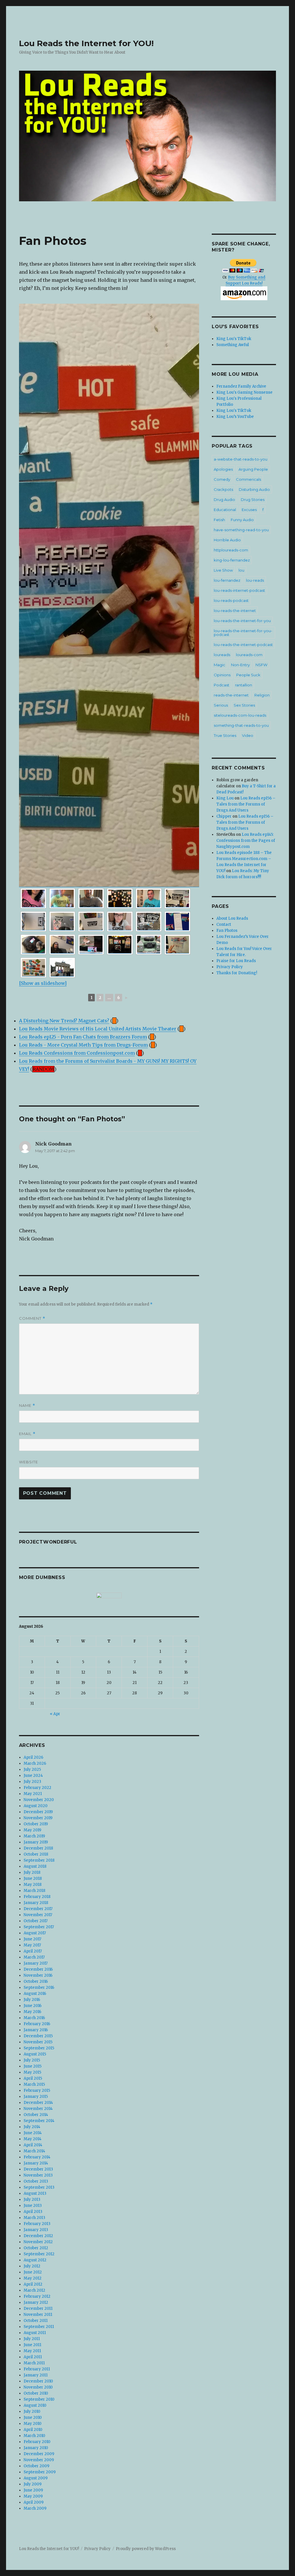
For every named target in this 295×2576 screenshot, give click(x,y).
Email (27, 1434)
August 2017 (35, 1933)
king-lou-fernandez (232, 560)
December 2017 (38, 1909)
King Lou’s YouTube (235, 417)
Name (27, 1406)
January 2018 (36, 1903)
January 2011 (36, 2375)
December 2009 (39, 2454)
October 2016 (36, 1981)
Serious (221, 705)
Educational (225, 510)
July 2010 (32, 2411)
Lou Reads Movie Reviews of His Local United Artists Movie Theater (98, 1029)
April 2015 (33, 2078)
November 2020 (39, 1800)
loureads (222, 655)
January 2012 (36, 2302)
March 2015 (34, 2084)
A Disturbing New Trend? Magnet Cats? (64, 1021)
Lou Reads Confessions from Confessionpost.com (77, 1053)
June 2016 (33, 2006)
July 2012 (32, 2266)
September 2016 (39, 1988)
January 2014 (36, 2163)
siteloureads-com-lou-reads (240, 715)
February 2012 (37, 2296)
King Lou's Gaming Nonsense (244, 392)
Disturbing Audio (254, 489)
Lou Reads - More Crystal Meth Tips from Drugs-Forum (83, 1045)
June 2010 (33, 2418)
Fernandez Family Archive (241, 386)
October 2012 (36, 2248)
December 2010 (38, 2381)
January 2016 (36, 2030)
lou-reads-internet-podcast (239, 590)
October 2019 (36, 1824)
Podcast (222, 685)
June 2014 (33, 2133)
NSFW (261, 665)
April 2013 (33, 2212)
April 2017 (33, 1951)
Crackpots (223, 489)
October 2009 (36, 2466)
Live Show (223, 570)
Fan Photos (227, 931)
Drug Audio (224, 500)
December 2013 (38, 2169)
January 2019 (36, 1842)
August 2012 (35, 2260)
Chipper (224, 816)
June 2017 (32, 1939)
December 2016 (38, 1969)
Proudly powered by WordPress (146, 2549)
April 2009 (34, 2502)
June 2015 (33, 2066)
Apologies (223, 469)
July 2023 (32, 1782)
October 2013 (36, 2181)
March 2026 (35, 1763)
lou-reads (255, 580)
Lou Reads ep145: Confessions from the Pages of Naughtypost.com (246, 841)
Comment (32, 1318)
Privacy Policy (230, 967)
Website (29, 1462)
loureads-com (249, 655)
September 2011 (39, 2327)
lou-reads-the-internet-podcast (243, 645)
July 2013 (32, 2199)
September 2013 (39, 2187)
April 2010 (33, 2430)
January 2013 (36, 2230)
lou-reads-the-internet (235, 611)
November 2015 (38, 2042)
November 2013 (38, 2175)
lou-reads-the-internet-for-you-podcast (243, 633)
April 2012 (33, 2284)
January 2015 (36, 2097)
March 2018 (34, 1891)
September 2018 (39, 1860)
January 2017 (36, 1963)
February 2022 (37, 1788)
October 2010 (36, 2393)
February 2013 (37, 2224)
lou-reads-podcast (231, 600)
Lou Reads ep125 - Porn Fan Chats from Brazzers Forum (83, 1037)
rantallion (244, 685)
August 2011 (35, 2333)
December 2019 (38, 1812)
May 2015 (32, 2072)
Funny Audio (242, 520)
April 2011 (33, 2357)
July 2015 (32, 2060)
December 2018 (38, 1848)
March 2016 (34, 2018)
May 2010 (33, 2424)
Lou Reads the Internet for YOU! (86, 43)
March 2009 (35, 2508)
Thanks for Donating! (237, 973)
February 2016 (37, 2024)
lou (241, 570)
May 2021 (33, 1794)
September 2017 (39, 1927)
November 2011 (38, 2315)
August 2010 (35, 2405)
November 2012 (38, 2242)
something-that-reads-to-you (241, 725)
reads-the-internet (231, 695)
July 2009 (33, 2484)
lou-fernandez (227, 580)
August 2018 (35, 1866)
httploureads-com (231, 550)
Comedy (222, 479)
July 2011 (32, 2339)
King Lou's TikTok (234, 339)
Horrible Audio (227, 540)
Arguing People (253, 469)
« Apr (55, 1714)
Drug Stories (253, 500)
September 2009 (40, 2472)
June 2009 (33, 2490)
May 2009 (33, 2496)
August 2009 (36, 2478)
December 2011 (38, 2309)
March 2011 (34, 2363)
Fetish (219, 520)
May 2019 (32, 1830)
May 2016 (32, 2012)
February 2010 (37, 2442)
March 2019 (34, 1836)
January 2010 (36, 2448)
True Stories (225, 735)
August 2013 (35, 2193)
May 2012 (33, 2278)
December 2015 (38, 2036)
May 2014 (33, 2139)
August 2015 (35, 2054)
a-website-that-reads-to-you (241, 459)
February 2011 (37, 2369)
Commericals (248, 479)
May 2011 (32, 2351)
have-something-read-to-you (241, 530)
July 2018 (32, 1872)
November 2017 (38, 1915)
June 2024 (33, 1776)
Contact (224, 924)
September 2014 (39, 2121)
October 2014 (36, 2115)
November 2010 (38, 2387)
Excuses (249, 510)
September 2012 (39, 2254)
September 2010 (39, 2399)
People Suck (248, 675)
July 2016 (32, 2000)
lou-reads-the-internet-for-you (242, 621)
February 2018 (37, 1897)
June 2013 (33, 2206)
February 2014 (37, 2157)
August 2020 (36, 1806)
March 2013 (34, 2218)
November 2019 (38, 1818)
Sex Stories (244, 705)
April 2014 (33, 2145)
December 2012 (38, 2236)
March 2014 (34, 2151)
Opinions (222, 675)
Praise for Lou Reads (236, 961)
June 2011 (32, 2345)
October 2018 (36, 1854)
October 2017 (36, 1921)
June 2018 (33, 1879)
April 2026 (33, 1757)
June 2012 (33, 2272)
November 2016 (38, 1975)
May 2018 (33, 1885)
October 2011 (36, 2321)
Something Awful (233, 345)
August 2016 (35, 1994)
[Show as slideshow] (43, 983)
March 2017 (34, 1957)
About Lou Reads (232, 918)
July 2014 (32, 2127)
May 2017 (32, 1945)
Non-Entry (240, 665)
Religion (262, 695)
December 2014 (38, 2103)
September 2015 (39, 2048)
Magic (220, 665)
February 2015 (37, 2090)
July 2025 (32, 1769)
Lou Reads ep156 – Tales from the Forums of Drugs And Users (246, 804)
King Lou (225, 798)
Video (248, 735)
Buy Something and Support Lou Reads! (246, 280)
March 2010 (34, 2436)
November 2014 (38, 2109)
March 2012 (34, 2290)
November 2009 (39, 2460)
